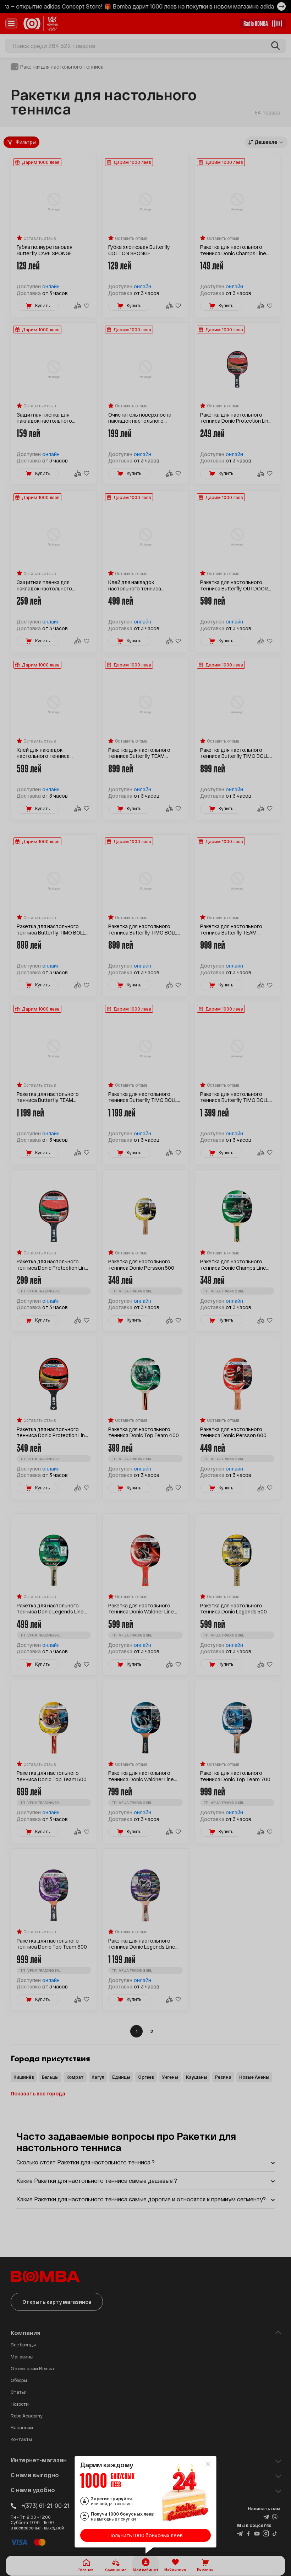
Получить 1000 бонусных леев (146, 2535)
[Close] (208, 2464)
